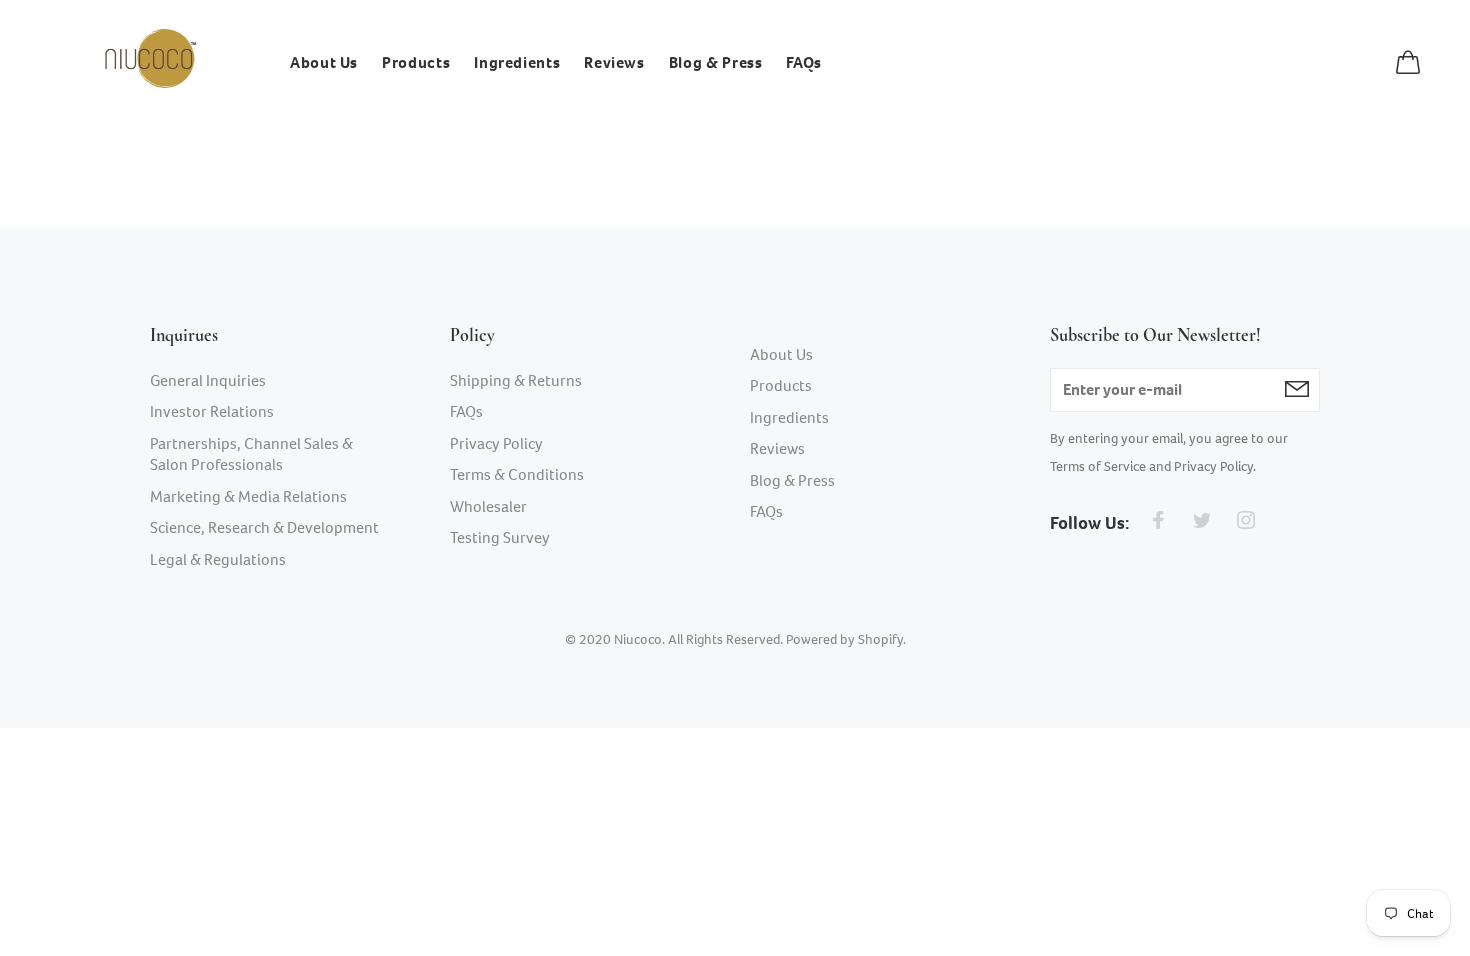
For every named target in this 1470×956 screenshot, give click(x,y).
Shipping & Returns (516, 380)
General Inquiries (208, 380)
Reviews (777, 448)
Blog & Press (792, 480)
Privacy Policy (496, 443)
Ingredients (789, 417)
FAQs (466, 411)
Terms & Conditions (517, 474)
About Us (781, 354)
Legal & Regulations (218, 559)
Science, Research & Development (264, 527)
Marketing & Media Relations (248, 496)
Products (781, 385)
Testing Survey (500, 537)
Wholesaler (488, 506)
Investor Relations (212, 411)
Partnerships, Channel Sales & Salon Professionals (251, 454)
